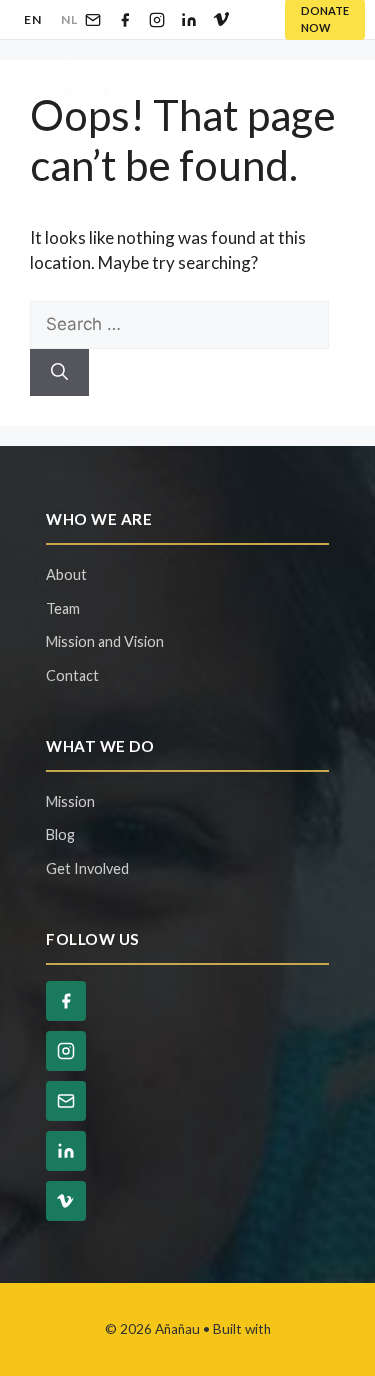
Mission (70, 801)
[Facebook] (125, 20)
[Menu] (325, 80)
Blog (60, 834)
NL (69, 19)
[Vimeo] (221, 20)
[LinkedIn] (189, 20)
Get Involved (87, 868)
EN (32, 19)
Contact (72, 675)
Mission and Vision (105, 641)
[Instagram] (157, 20)
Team (63, 608)
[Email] (93, 20)
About (66, 574)
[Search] (59, 373)
